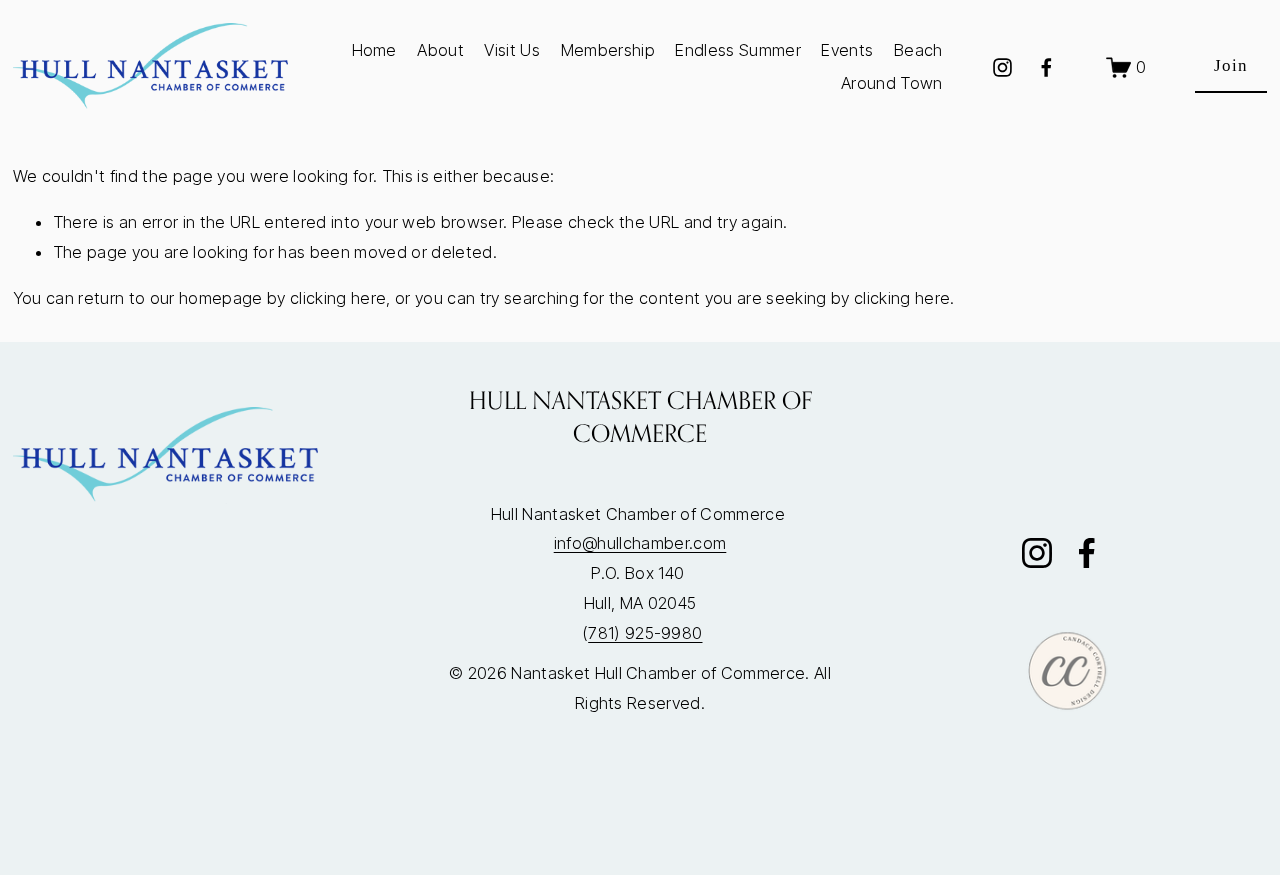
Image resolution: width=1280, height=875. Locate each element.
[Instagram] (1002, 67)
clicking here (338, 298)
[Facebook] (1046, 67)
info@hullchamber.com (640, 543)
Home (374, 50)
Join (1230, 65)
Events (847, 50)
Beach (918, 50)
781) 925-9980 (645, 633)
